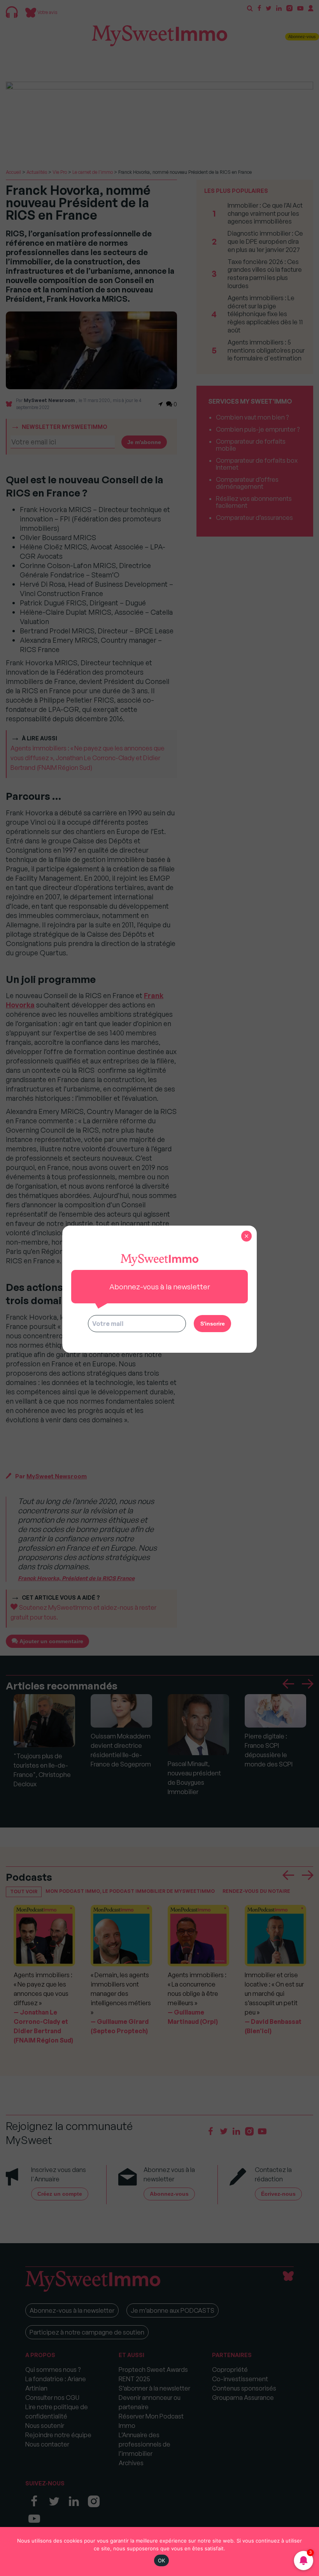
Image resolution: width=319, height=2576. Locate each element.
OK (162, 2560)
